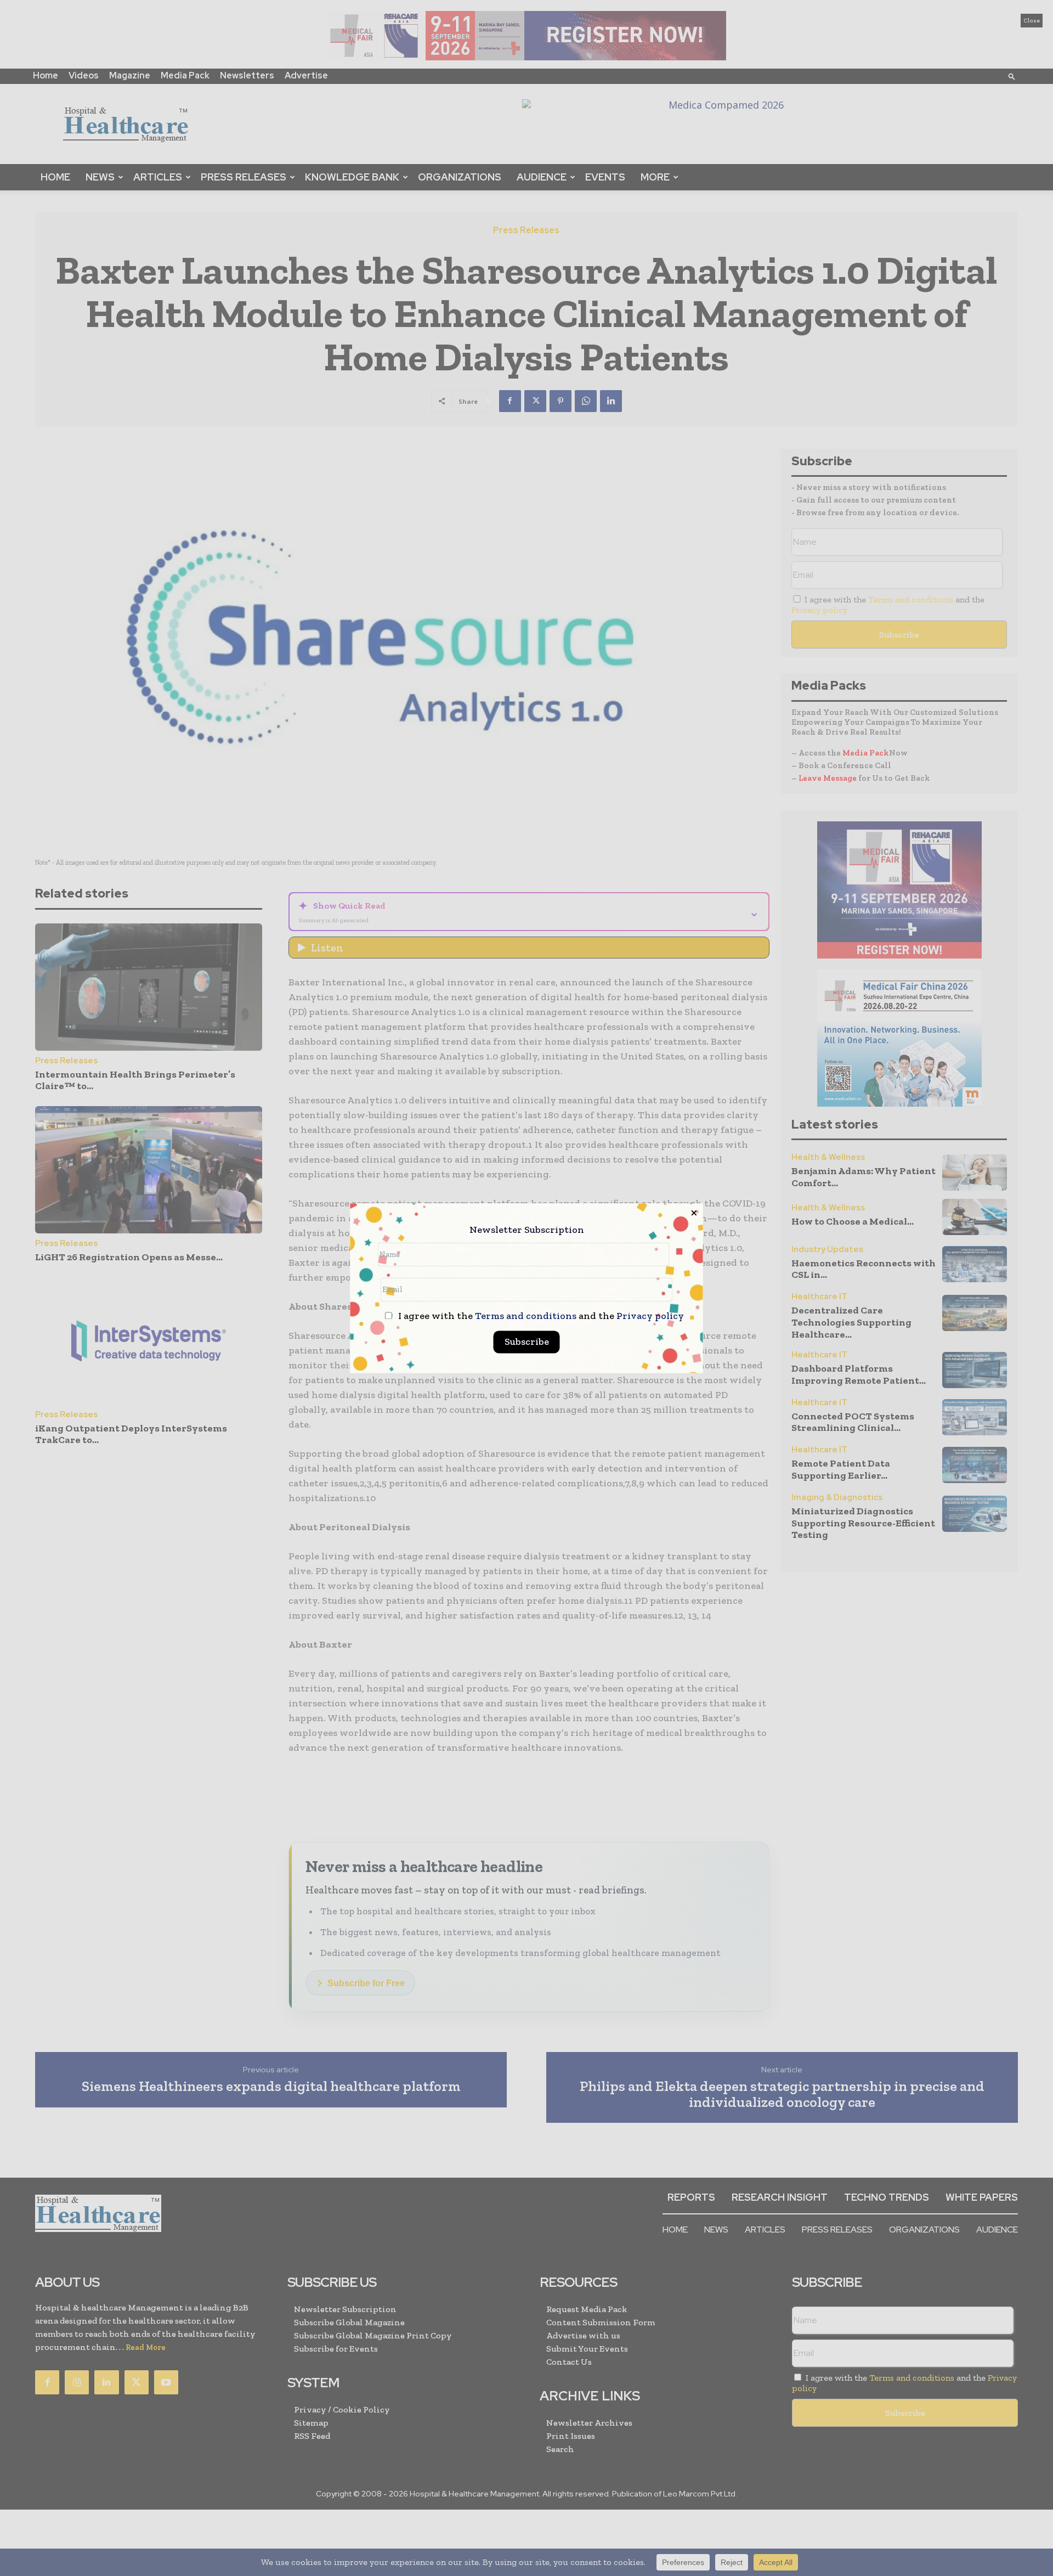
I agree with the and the (540, 1316)
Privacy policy (650, 1316)
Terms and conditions (526, 1316)
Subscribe (527, 1341)
